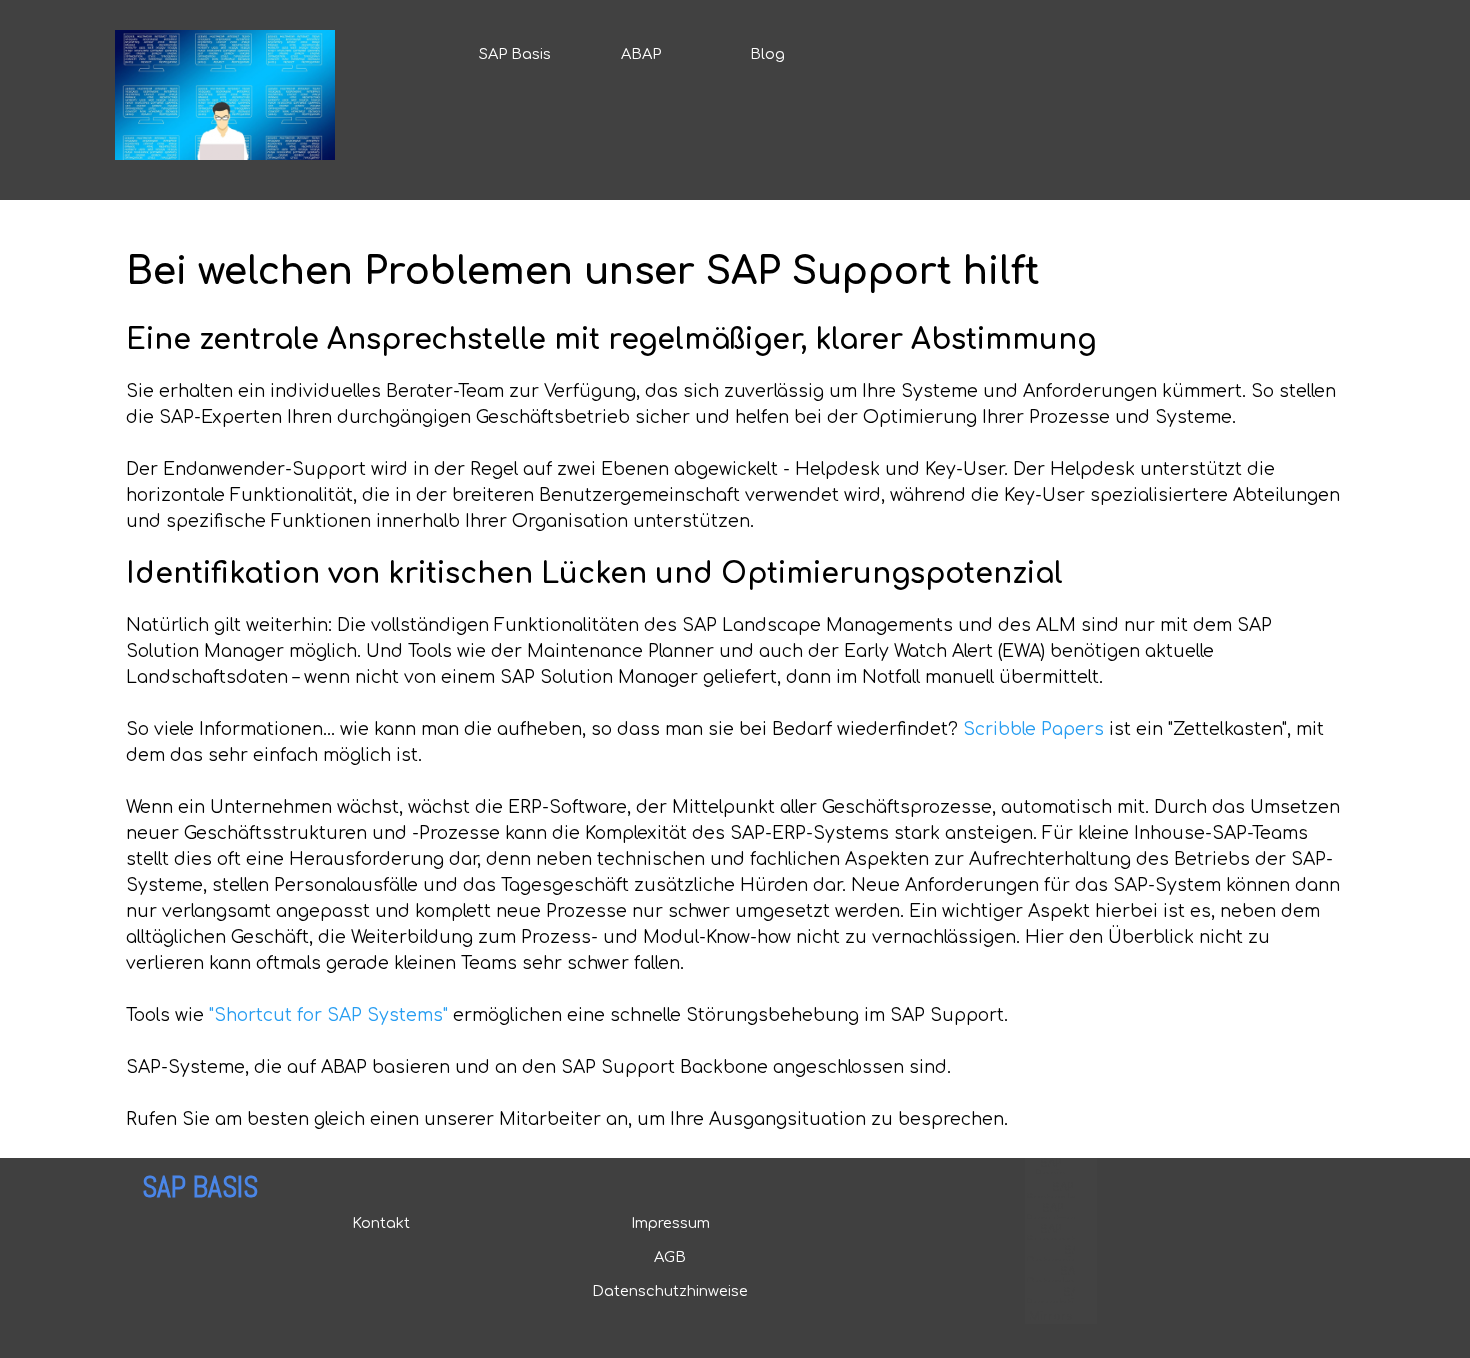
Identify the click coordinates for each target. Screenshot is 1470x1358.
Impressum (670, 1223)
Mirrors (1050, 1316)
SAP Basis (515, 54)
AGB (670, 1257)
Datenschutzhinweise (670, 1291)
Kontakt (381, 1223)
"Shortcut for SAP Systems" (328, 1015)
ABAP (641, 54)
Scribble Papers (1033, 729)
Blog (767, 54)
